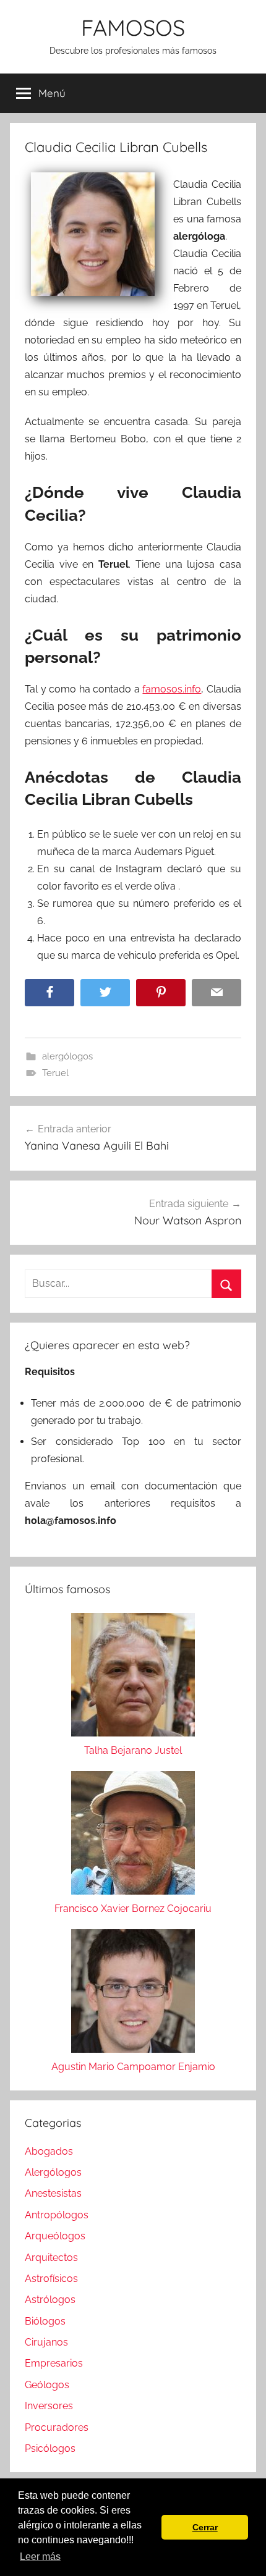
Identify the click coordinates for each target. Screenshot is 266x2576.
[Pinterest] (161, 993)
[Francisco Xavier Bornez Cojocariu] (133, 1836)
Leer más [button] (40, 2557)
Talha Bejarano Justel (133, 1750)
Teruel (55, 1073)
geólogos (47, 2385)
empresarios (54, 2363)
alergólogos (67, 1056)
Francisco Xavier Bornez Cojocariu (133, 1909)
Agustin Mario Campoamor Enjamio (133, 2067)
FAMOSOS (133, 27)
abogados (49, 2151)
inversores (49, 2406)
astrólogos (50, 2300)
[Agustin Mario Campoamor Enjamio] (133, 1994)
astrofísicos (51, 2279)
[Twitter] (105, 993)
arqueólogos (55, 2236)
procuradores (57, 2427)
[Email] (217, 993)
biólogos (45, 2321)
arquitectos (51, 2258)
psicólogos (50, 2448)
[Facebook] (49, 993)
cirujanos (46, 2342)
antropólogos (57, 2215)
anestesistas (53, 2193)
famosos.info (172, 689)
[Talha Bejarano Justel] (133, 1677)
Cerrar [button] (205, 2527)
